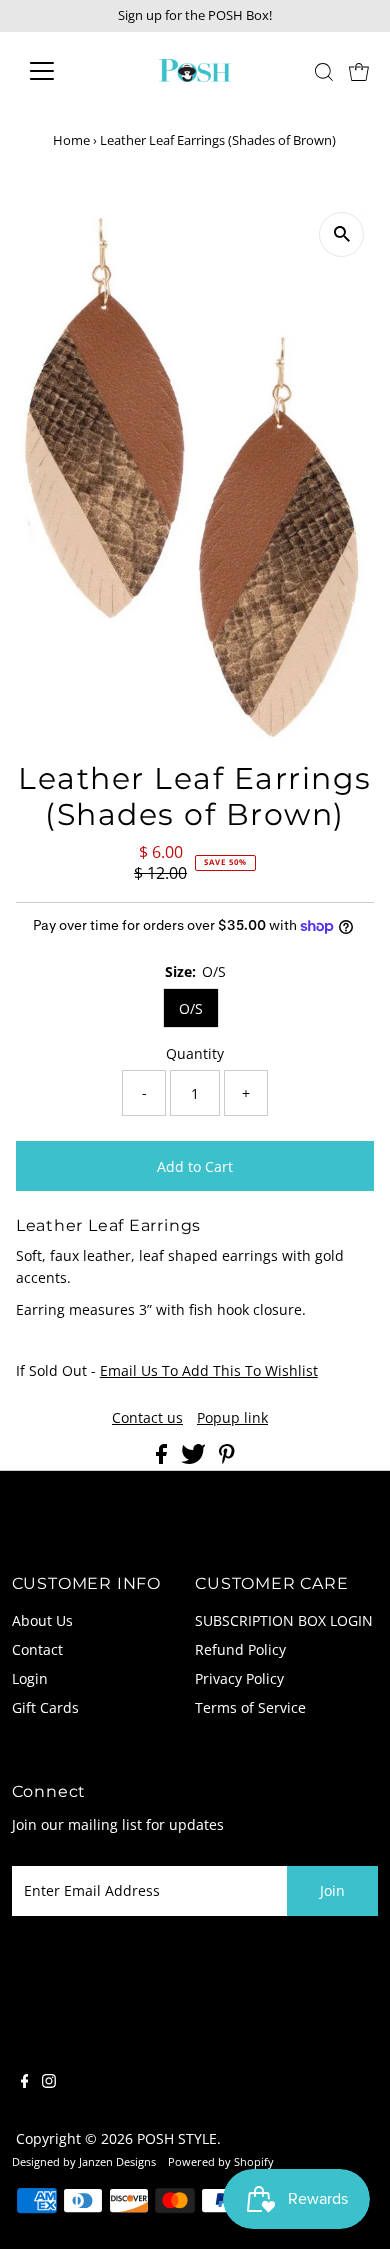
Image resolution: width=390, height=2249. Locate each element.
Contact (37, 1649)
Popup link (232, 1418)
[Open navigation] (58, 71)
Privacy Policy (239, 1678)
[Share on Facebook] (163, 1458)
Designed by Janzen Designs (84, 2161)
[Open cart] (359, 71)
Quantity (195, 1053)
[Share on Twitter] (195, 1458)
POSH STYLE (177, 2138)
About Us (42, 1620)
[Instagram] (49, 2083)
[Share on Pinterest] (227, 1458)
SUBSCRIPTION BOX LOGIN (284, 1620)
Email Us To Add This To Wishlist (209, 1370)
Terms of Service (250, 1707)
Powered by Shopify (221, 2161)
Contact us (147, 1418)
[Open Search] (324, 72)
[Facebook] (25, 2083)
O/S (191, 1008)
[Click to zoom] (341, 234)
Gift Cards (45, 1707)
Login (30, 1678)
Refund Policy (240, 1649)
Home (71, 140)
